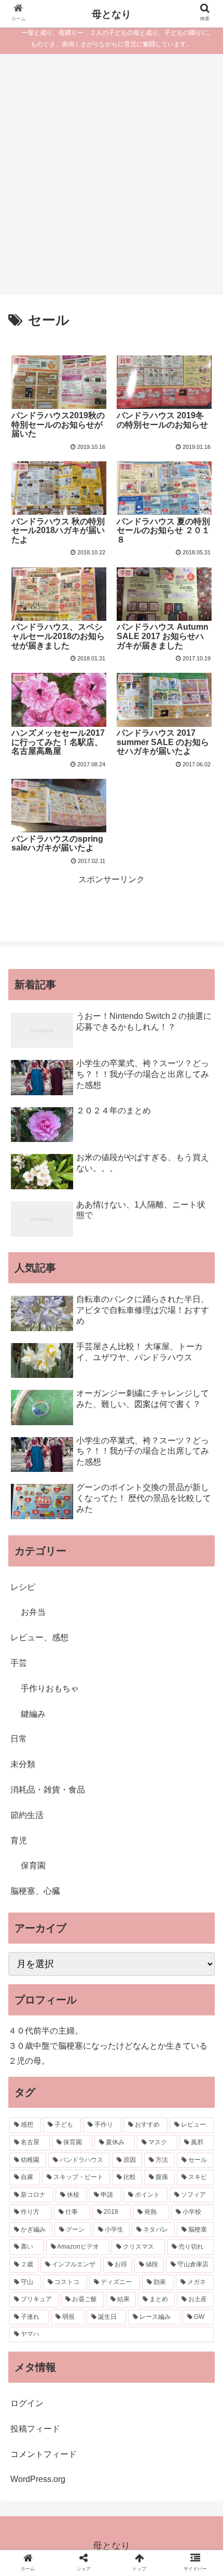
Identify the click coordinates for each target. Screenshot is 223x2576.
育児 (19, 1841)
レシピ (23, 1587)
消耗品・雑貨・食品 (48, 1790)
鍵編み (33, 1714)
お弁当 (33, 1612)
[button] (201, 1514)
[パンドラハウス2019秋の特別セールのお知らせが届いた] (137, 2022)
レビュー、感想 (39, 1637)
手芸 (19, 1663)
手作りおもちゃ (50, 1688)
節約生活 (27, 1815)
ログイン (27, 2403)
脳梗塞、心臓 (35, 1891)
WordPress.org (38, 2479)
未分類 (23, 1764)
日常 (19, 1739)
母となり (112, 14)
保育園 (33, 1865)
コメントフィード (44, 2454)
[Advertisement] (112, 178)
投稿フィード (35, 2429)
